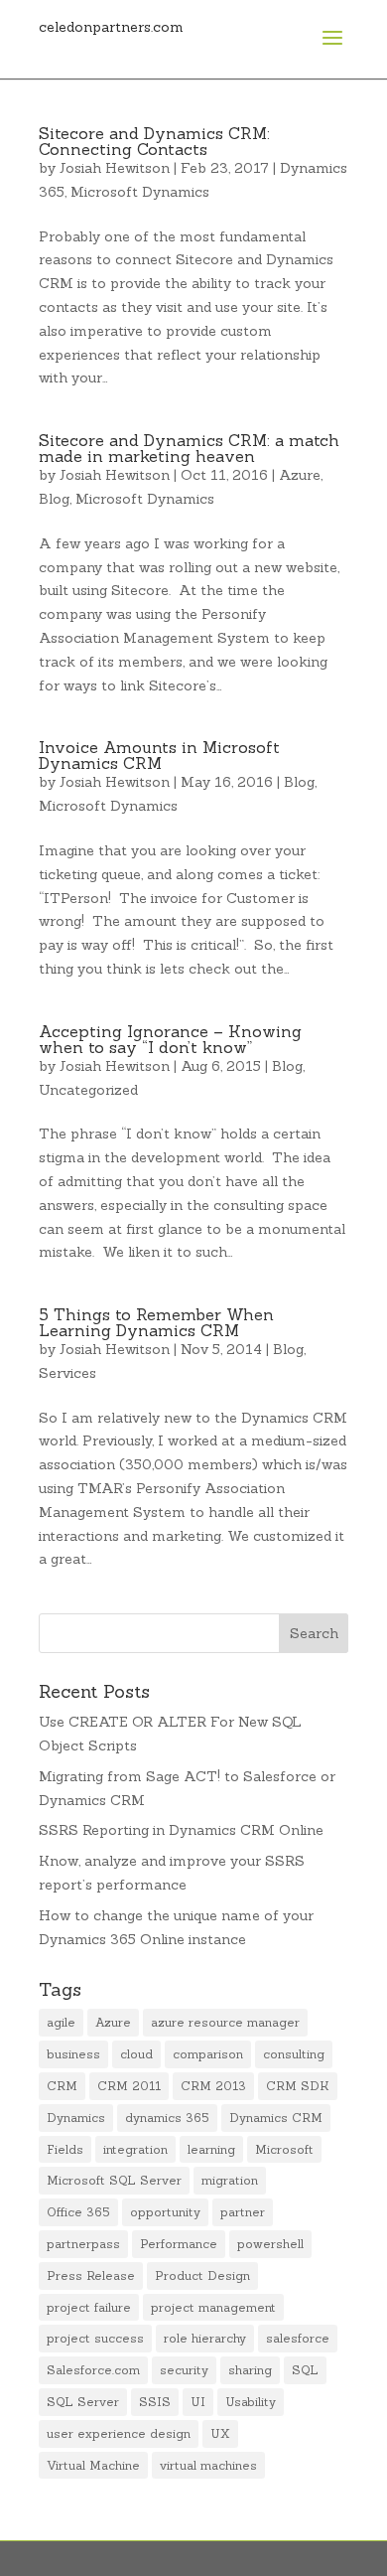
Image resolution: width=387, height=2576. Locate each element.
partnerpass (83, 2244)
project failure (89, 2307)
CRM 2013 (213, 2086)
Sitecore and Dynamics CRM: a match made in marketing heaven (189, 448)
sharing (250, 2370)
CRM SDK (298, 2086)
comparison (208, 2054)
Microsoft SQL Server (114, 2180)
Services (67, 1373)
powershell (270, 2244)
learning (211, 2149)
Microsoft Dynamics (140, 192)
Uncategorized (88, 1090)
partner (243, 2212)
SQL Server (83, 2402)
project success (95, 2338)
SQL (305, 2370)
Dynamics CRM (276, 2118)
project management (213, 2307)
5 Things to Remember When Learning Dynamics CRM (156, 1322)
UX (220, 2433)
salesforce (298, 2338)
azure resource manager (225, 2022)
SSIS (155, 2402)
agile (61, 2022)
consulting (294, 2054)
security (184, 2370)
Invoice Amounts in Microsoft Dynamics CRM (159, 755)
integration (135, 2149)
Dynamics (76, 2118)
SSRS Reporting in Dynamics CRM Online (181, 1830)
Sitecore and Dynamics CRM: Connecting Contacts (154, 141)
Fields (65, 2149)
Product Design (202, 2275)
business (73, 2054)
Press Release (91, 2275)
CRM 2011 (129, 2086)
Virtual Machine (93, 2465)
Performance (179, 2244)
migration (230, 2180)
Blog (54, 499)
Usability (251, 2402)
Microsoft (284, 2149)
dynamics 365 (167, 2118)
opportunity (165, 2212)
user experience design (119, 2433)
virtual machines (208, 2465)
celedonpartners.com (111, 27)
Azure (300, 475)
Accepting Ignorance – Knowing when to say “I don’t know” (170, 1039)
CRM (62, 2086)
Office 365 (78, 2212)
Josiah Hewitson (115, 168)
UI (198, 2402)
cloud (136, 2054)
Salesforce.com (93, 2370)
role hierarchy (205, 2338)
